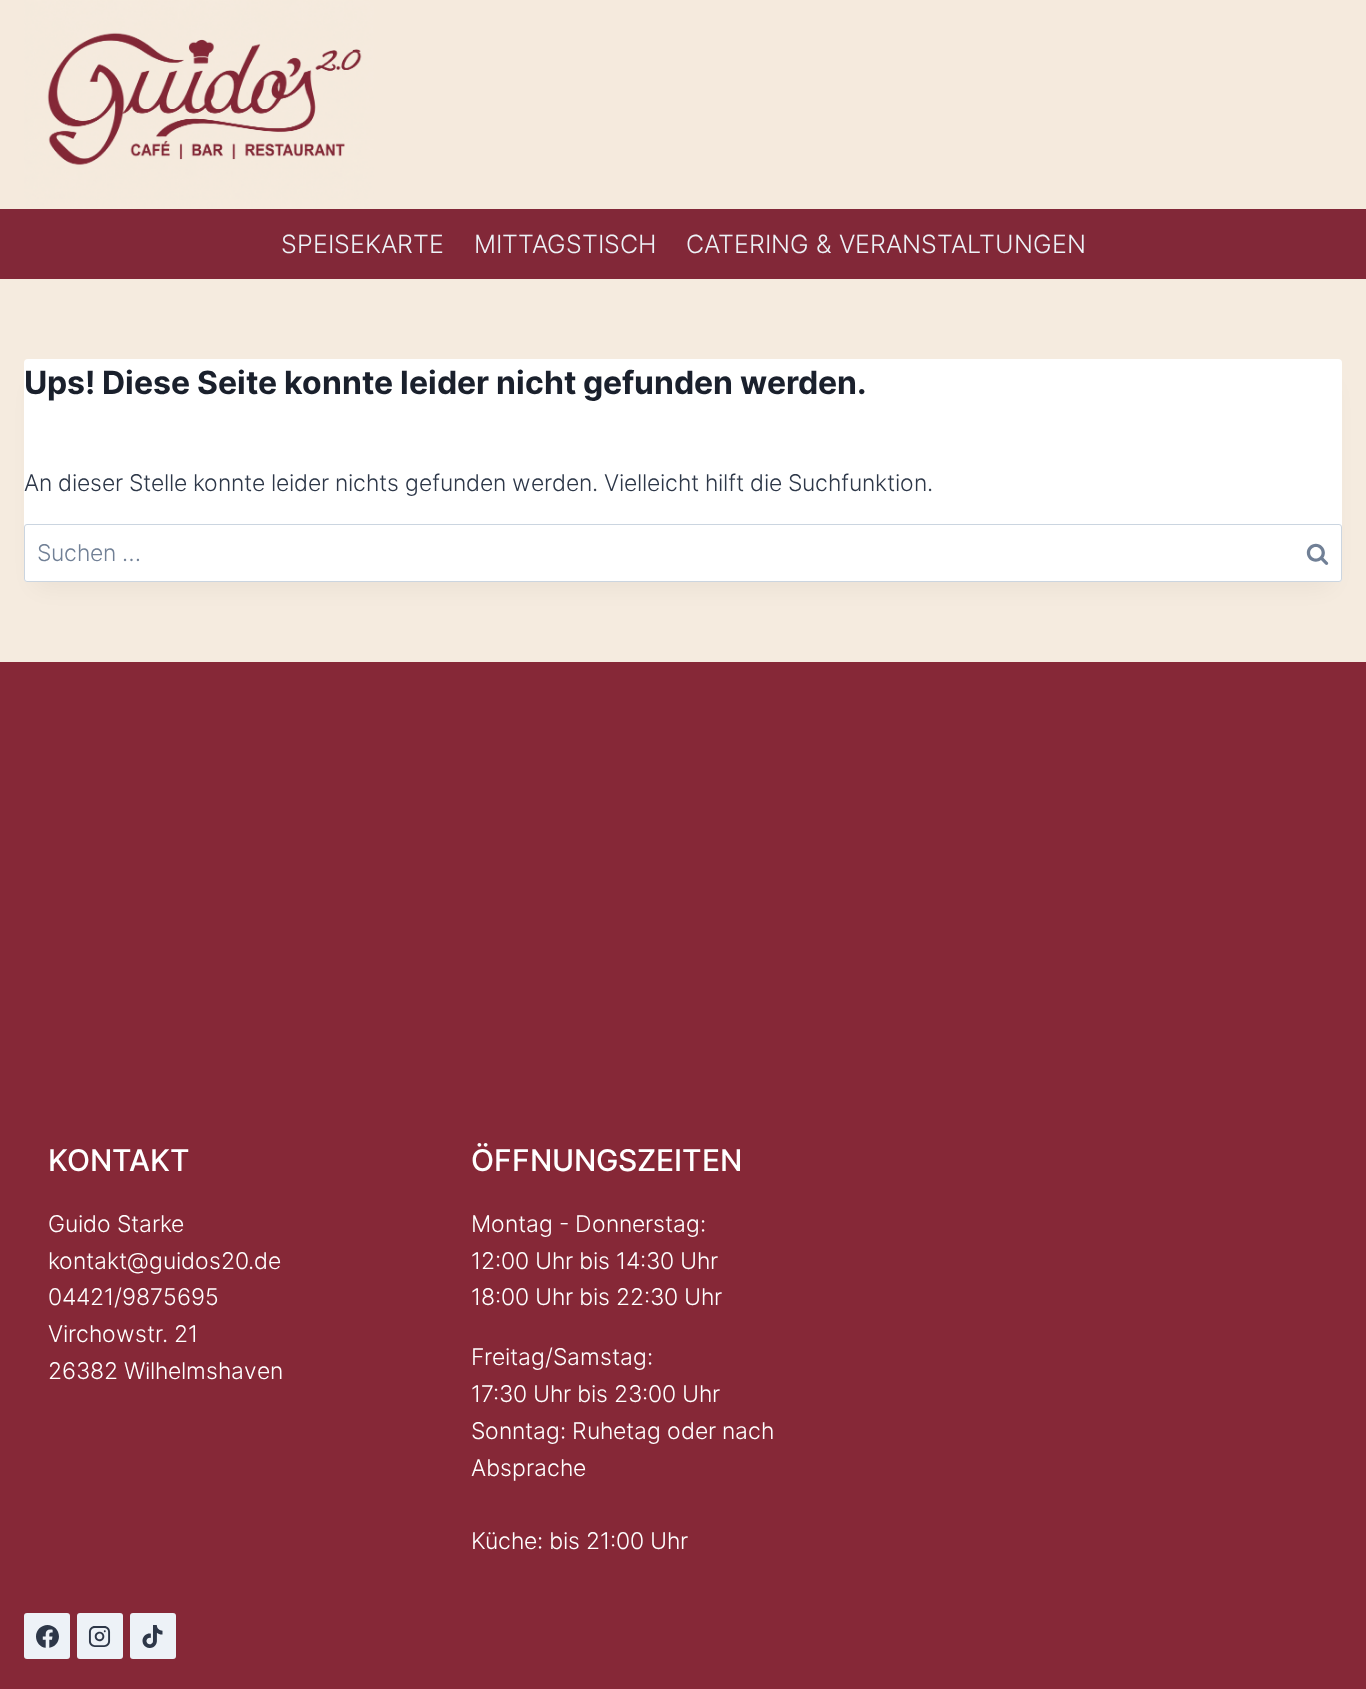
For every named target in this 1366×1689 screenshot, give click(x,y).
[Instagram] (100, 1636)
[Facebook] (47, 1636)
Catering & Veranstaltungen (886, 244)
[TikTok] (153, 1636)
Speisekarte (362, 244)
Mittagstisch (565, 244)
